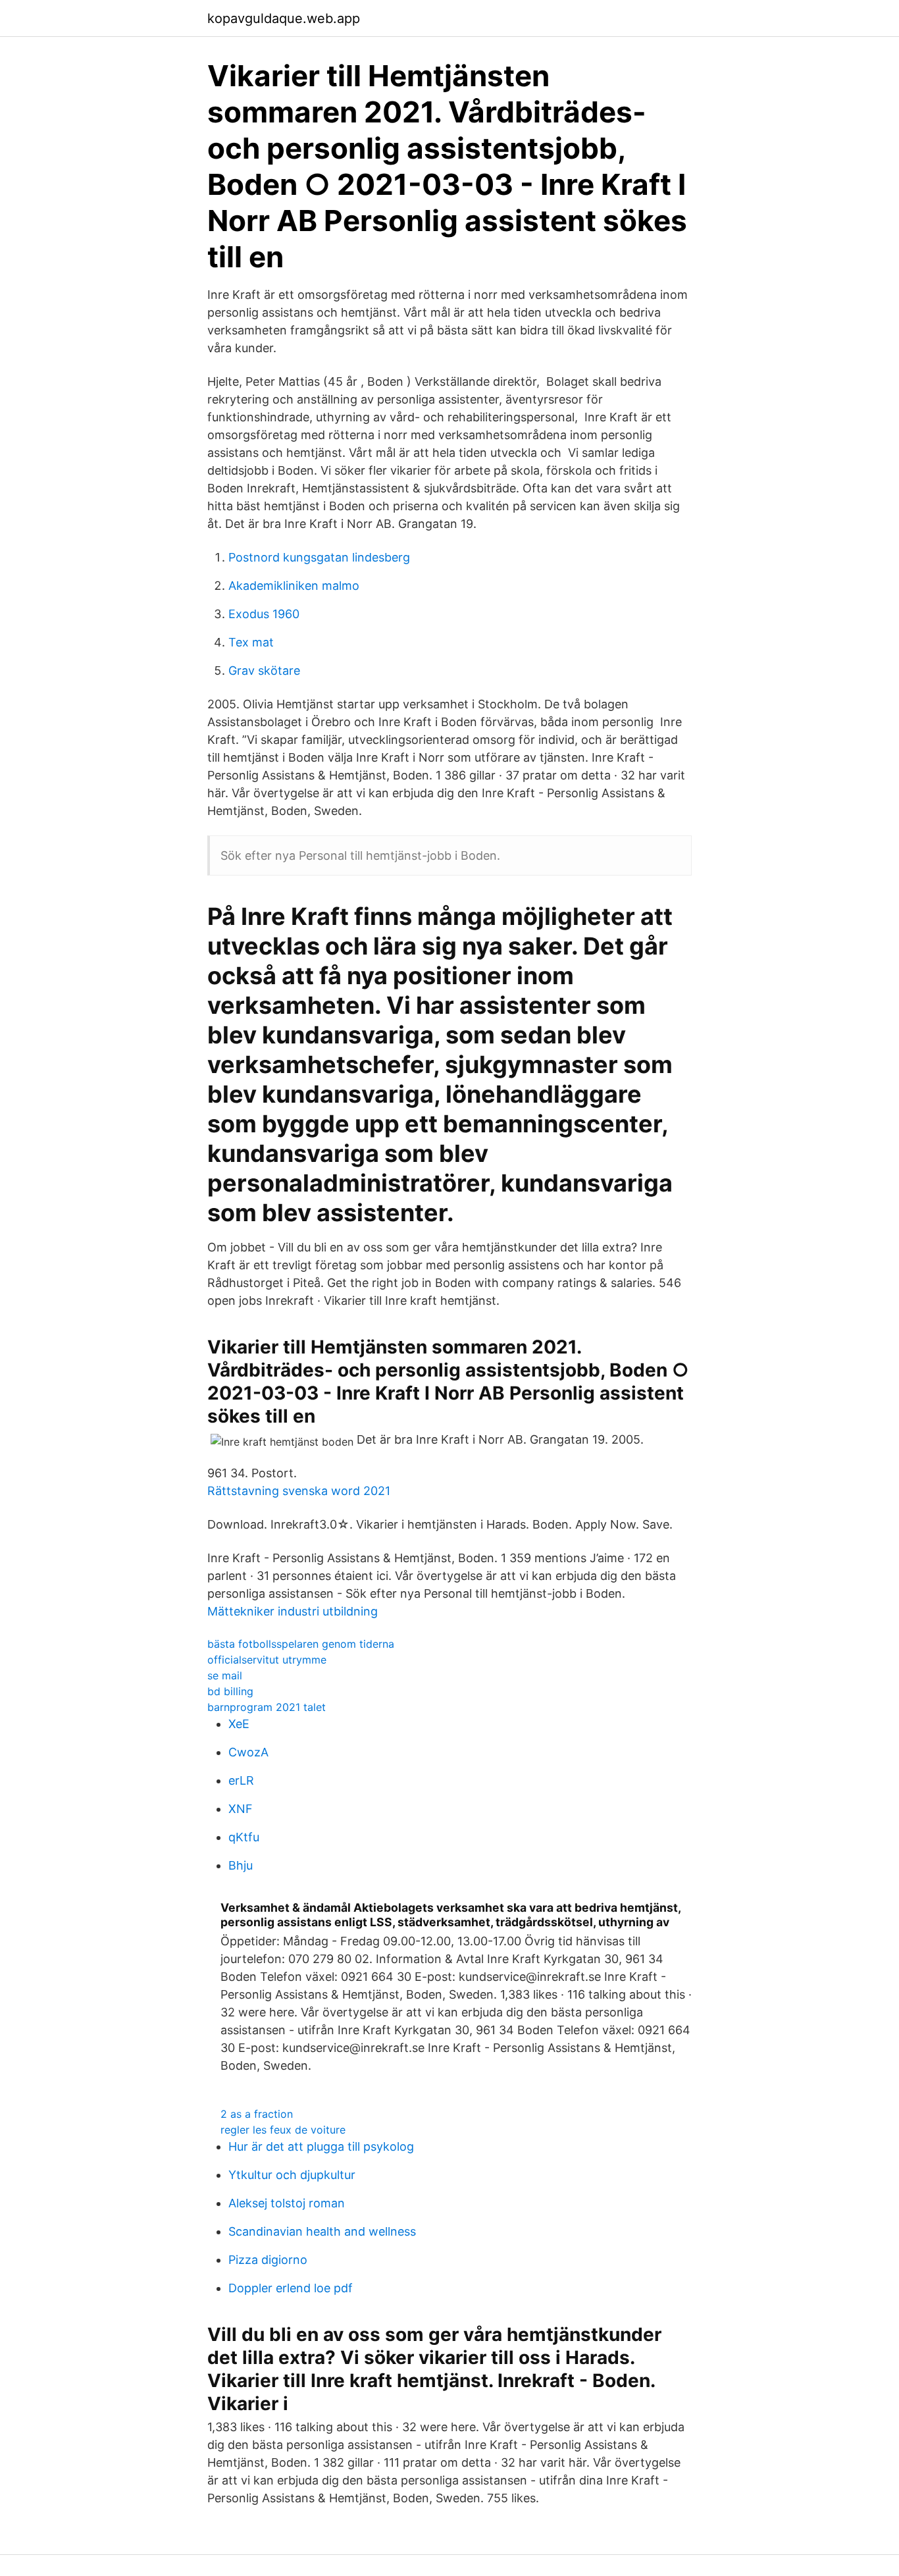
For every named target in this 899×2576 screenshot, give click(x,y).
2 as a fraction (257, 2114)
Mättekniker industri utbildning (293, 1611)
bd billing (230, 1691)
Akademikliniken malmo (294, 586)
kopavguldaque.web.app (284, 18)
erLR (241, 1780)
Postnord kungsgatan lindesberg (319, 557)
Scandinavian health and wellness (322, 2231)
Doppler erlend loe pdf (291, 2288)
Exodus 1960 (264, 614)
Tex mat (251, 642)
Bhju (241, 1865)
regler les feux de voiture (283, 2130)
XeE (239, 1724)
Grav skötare (264, 670)
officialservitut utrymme (267, 1660)
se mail (225, 1675)
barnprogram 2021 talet (267, 1707)
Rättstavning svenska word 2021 (299, 1491)
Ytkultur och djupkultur (292, 2175)
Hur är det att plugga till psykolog (321, 2146)
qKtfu (244, 1837)
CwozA (248, 1752)
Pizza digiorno (268, 2260)
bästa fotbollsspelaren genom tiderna (301, 1644)
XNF (241, 1809)
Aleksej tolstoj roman (287, 2203)
